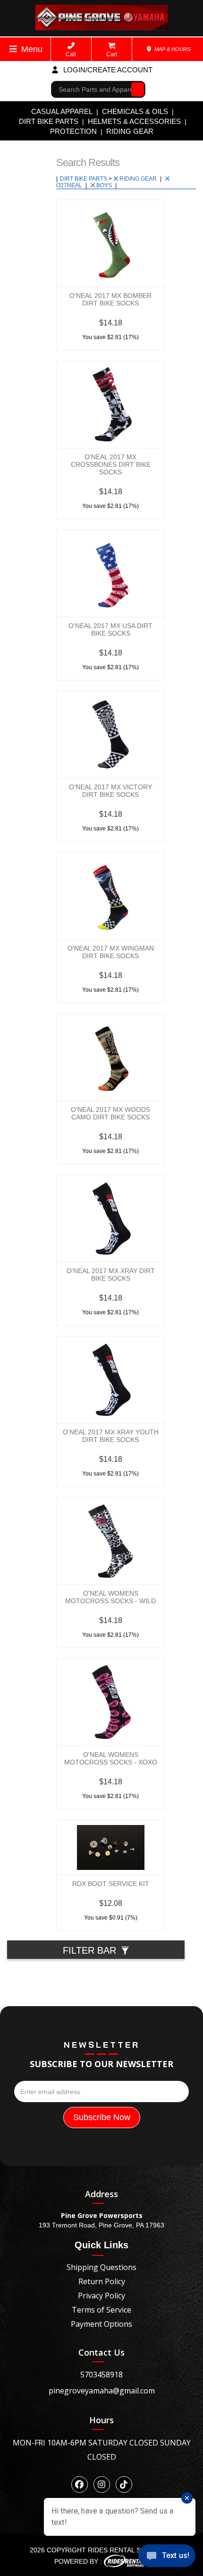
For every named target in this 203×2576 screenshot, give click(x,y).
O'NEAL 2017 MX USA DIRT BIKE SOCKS (110, 629)
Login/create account (107, 70)
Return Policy (102, 2281)
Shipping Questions (101, 2267)
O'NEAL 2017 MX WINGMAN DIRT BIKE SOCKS (111, 952)
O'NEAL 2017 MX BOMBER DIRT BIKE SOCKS (110, 299)
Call (71, 54)
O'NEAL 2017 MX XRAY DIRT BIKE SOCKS (111, 1275)
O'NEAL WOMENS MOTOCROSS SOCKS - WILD (110, 1597)
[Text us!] (167, 2557)
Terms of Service (101, 2310)
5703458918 (101, 2375)
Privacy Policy (101, 2296)
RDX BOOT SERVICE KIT (111, 1884)
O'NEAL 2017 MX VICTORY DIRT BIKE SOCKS (110, 791)
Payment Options (101, 2324)
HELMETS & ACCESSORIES (134, 121)
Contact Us (101, 2352)
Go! (135, 89)
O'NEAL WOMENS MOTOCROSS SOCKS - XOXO (111, 1758)
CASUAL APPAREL (62, 111)
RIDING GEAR (130, 131)
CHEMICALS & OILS (135, 111)
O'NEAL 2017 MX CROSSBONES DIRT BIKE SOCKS (111, 464)
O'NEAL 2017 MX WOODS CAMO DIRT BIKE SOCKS (110, 1113)
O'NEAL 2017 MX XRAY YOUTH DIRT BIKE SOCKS (111, 1436)
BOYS (105, 185)
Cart (112, 54)
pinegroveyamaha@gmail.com (102, 2391)
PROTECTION (73, 131)
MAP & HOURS (172, 49)
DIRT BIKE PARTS (49, 121)
